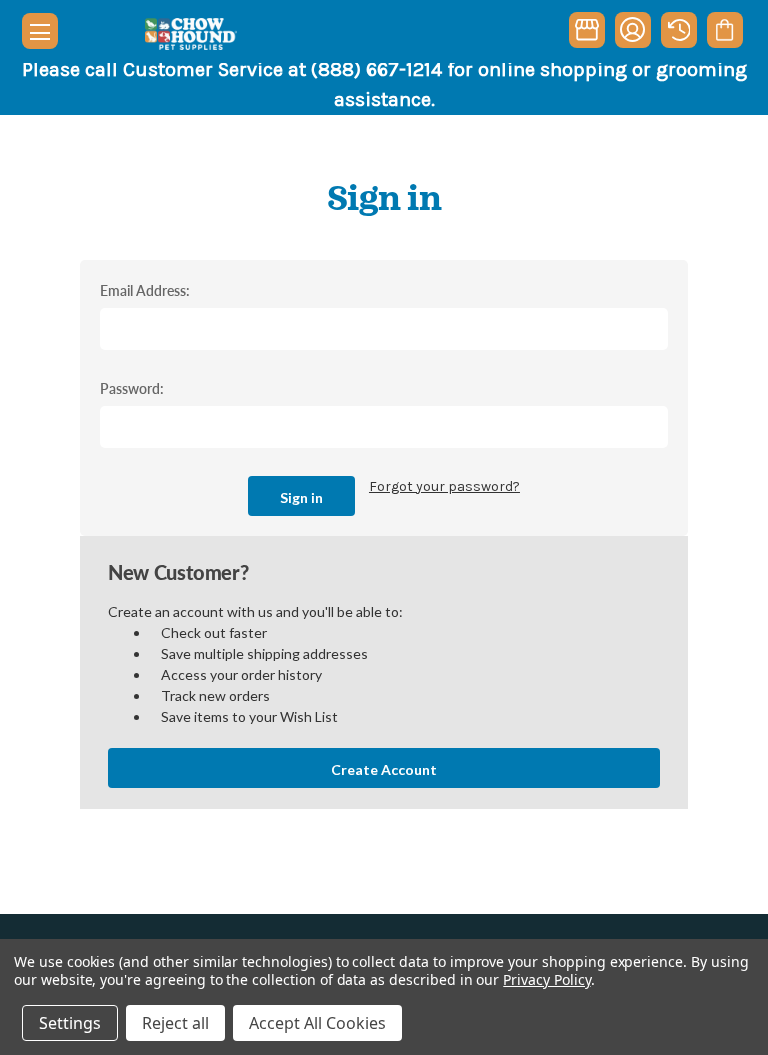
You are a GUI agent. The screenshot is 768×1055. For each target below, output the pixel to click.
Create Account (384, 769)
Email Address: (145, 290)
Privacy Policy (546, 979)
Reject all (175, 1023)
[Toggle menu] (40, 31)
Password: (132, 388)
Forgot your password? (444, 486)
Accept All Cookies (317, 1023)
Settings (70, 1023)
